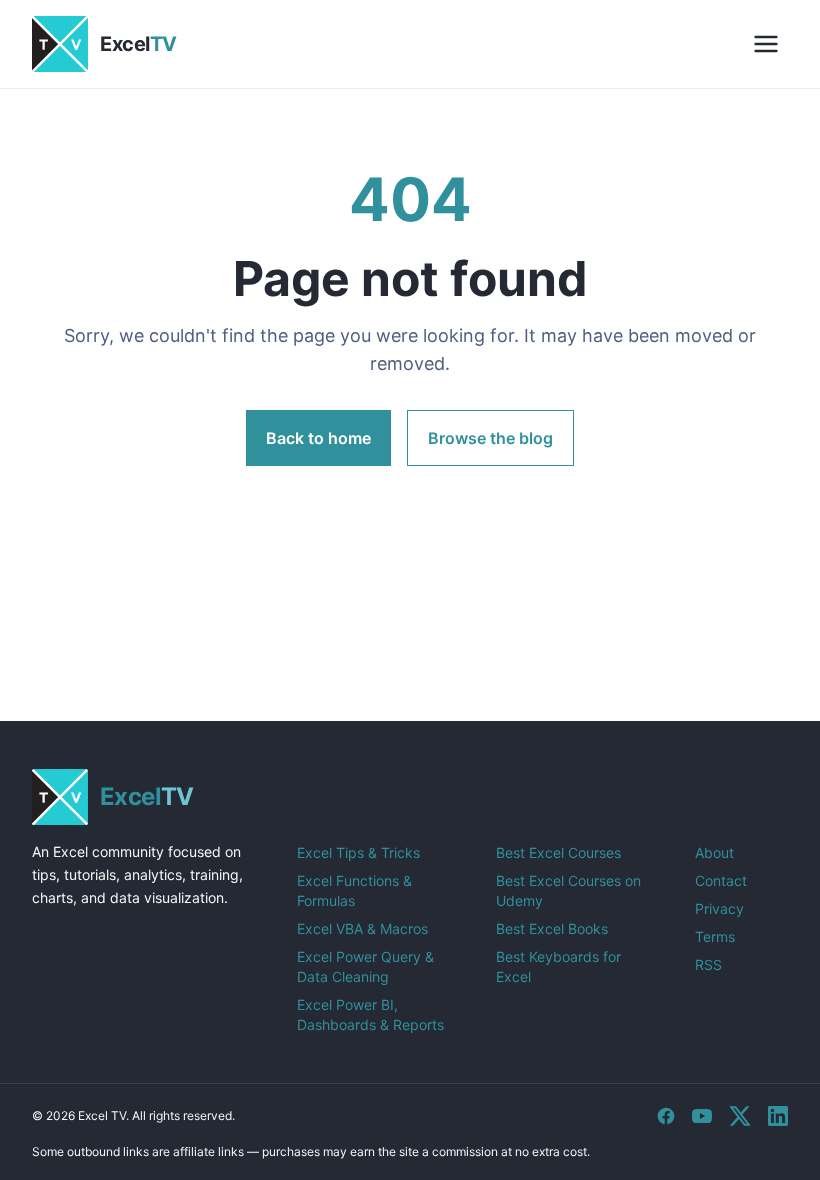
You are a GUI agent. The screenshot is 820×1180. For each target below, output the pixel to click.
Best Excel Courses (558, 852)
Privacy (719, 908)
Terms (715, 936)
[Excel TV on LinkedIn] (778, 1116)
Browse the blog (490, 438)
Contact (721, 880)
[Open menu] (766, 44)
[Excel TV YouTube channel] (702, 1116)
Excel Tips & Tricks (358, 852)
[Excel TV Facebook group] (666, 1116)
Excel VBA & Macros (362, 928)
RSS (708, 964)
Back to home (318, 438)
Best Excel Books (552, 928)
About (714, 852)
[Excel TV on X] (740, 1116)
